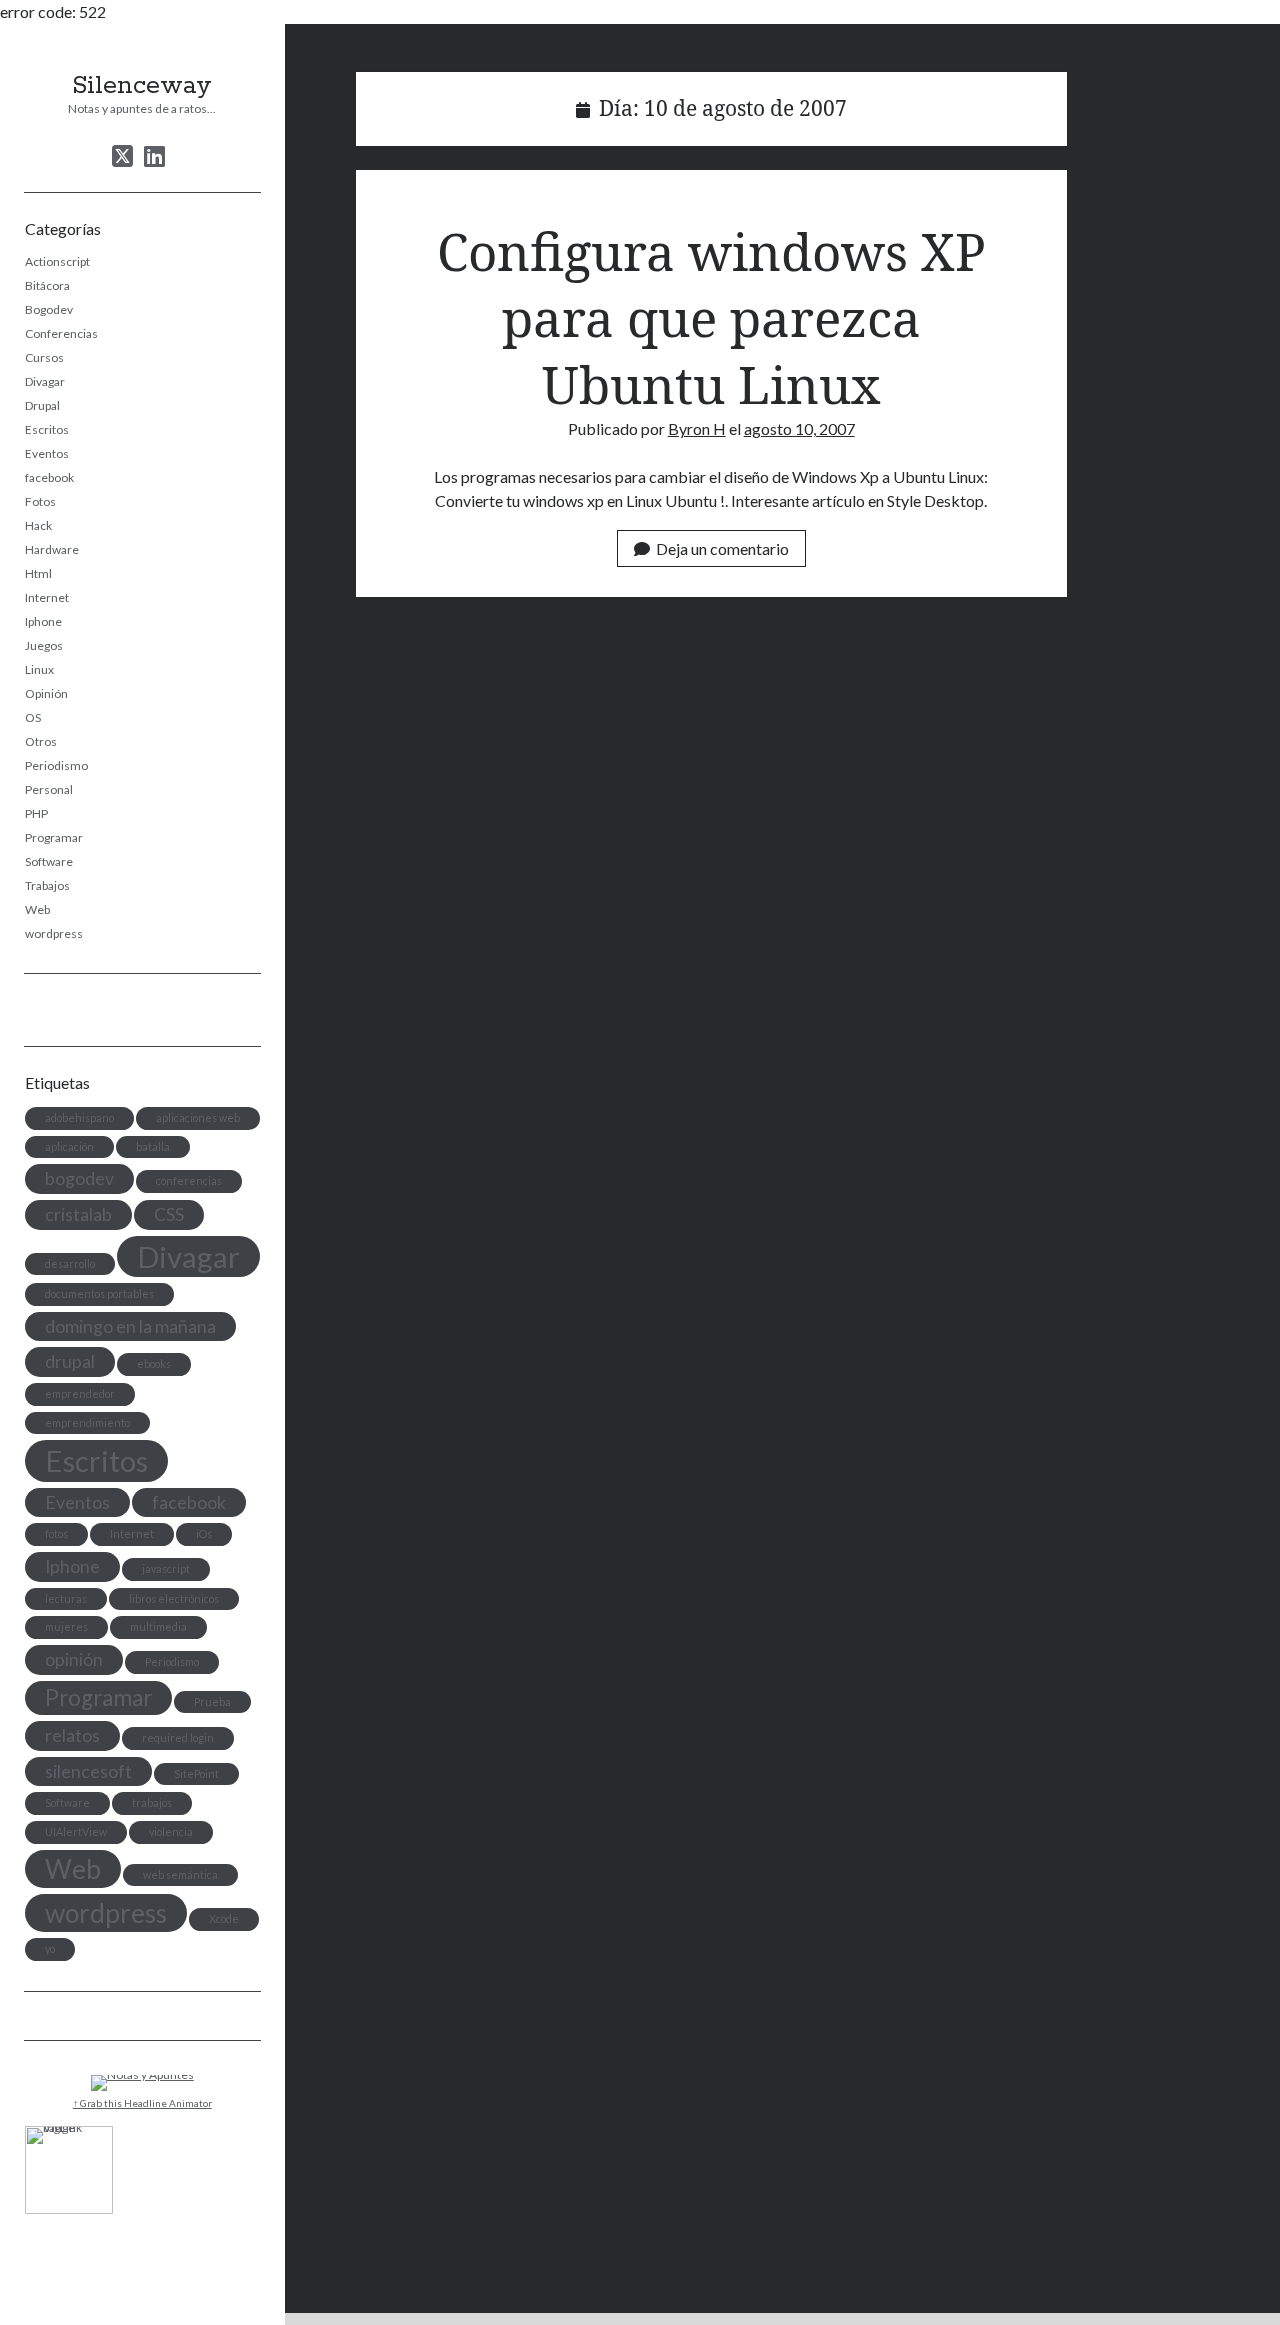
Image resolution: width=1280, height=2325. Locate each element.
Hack (38, 525)
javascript (166, 1568)
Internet (47, 597)
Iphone (43, 621)
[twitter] (122, 156)
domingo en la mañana (130, 1326)
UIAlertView (76, 1831)
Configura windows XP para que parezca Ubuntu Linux (711, 317)
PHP (36, 813)
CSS (169, 1214)
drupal (70, 1361)
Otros (41, 741)
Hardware (52, 549)
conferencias (189, 1180)
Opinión (46, 693)
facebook (49, 477)
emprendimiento (87, 1422)
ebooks (154, 1363)
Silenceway (142, 86)
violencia (171, 1831)
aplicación (69, 1146)
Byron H (697, 428)
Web (37, 909)
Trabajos (47, 885)
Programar (54, 837)
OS (33, 717)
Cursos (44, 357)
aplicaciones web (198, 1117)
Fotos (40, 501)
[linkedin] (154, 156)
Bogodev (49, 309)
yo (50, 1948)
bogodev (79, 1178)
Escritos (47, 429)
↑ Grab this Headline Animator (142, 2103)
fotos (56, 1533)
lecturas (66, 1598)
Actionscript (57, 261)
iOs (204, 1533)
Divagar (45, 381)
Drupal (42, 405)
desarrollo (70, 1263)
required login (178, 1737)
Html (38, 573)
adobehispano (79, 1117)
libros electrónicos (174, 1598)
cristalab (78, 1214)
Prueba (212, 1701)
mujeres (66, 1626)
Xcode (224, 1918)
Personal (49, 789)
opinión (74, 1659)
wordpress (54, 933)
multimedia (158, 1626)
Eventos (47, 453)
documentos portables (99, 1293)
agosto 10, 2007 (799, 428)
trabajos (152, 1802)
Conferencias (61, 333)
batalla (153, 1146)
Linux (39, 669)
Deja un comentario (722, 548)
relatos (72, 1735)
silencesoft (88, 1771)
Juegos (44, 645)
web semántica (180, 1874)
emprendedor (80, 1393)
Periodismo (56, 765)
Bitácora (47, 285)
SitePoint (196, 1773)
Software (49, 861)
